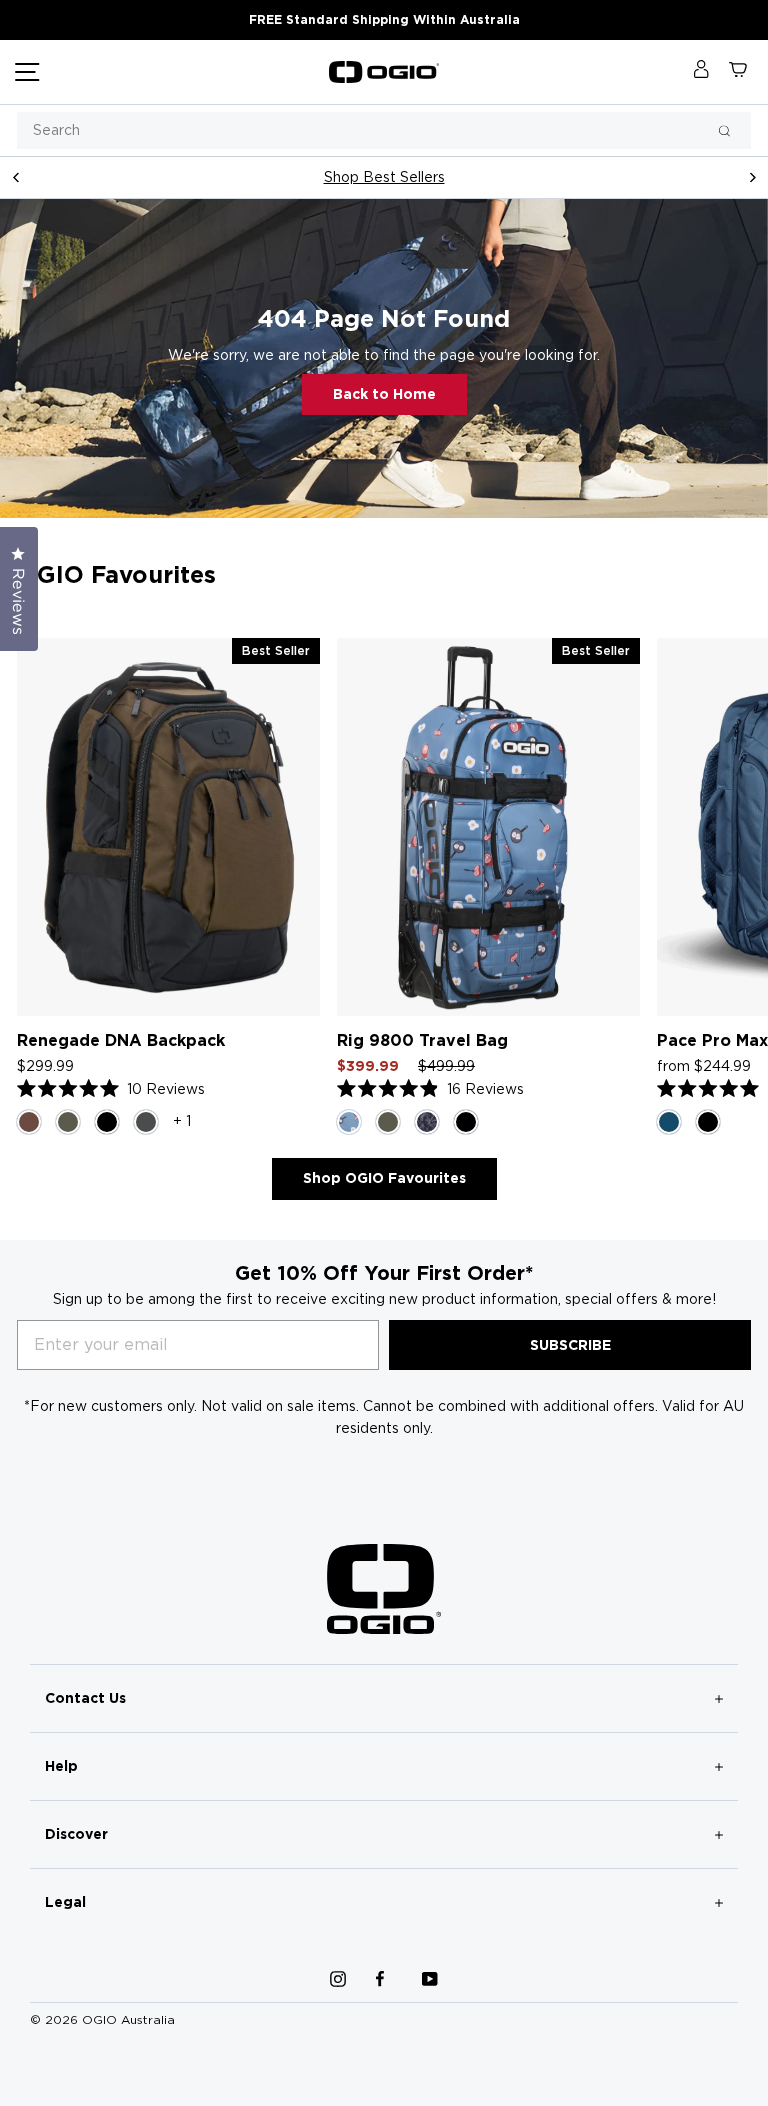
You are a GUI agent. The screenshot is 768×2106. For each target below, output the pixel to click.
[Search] (724, 130)
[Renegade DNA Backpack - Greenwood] (68, 1122)
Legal (65, 1902)
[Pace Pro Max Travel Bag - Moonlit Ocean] (669, 1122)
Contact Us (85, 1698)
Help (61, 1766)
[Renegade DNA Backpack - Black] (107, 1122)
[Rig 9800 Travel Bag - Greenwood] (388, 1122)
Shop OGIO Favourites (384, 1178)
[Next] (751, 177)
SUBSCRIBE (570, 1345)
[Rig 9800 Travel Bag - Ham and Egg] (349, 1122)
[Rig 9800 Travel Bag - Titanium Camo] (427, 1122)
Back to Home (384, 394)
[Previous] (16, 177)
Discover (76, 1834)
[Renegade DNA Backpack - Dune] (29, 1122)
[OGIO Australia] (384, 72)
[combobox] (384, 130)
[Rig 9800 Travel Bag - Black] (466, 1122)
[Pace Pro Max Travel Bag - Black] (708, 1122)
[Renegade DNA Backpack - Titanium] (146, 1122)
